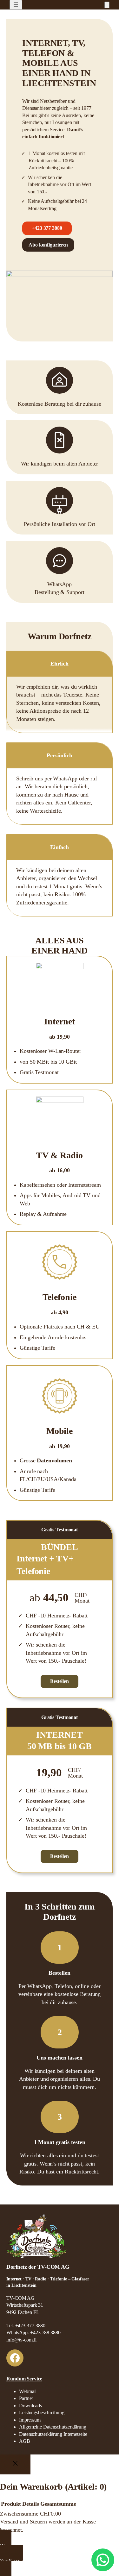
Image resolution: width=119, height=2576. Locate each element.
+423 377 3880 (47, 228)
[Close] (15, 2464)
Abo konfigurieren (48, 245)
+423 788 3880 (45, 2332)
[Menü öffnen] (16, 5)
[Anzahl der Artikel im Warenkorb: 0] (107, 5)
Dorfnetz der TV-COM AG (38, 2267)
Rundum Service (24, 2379)
